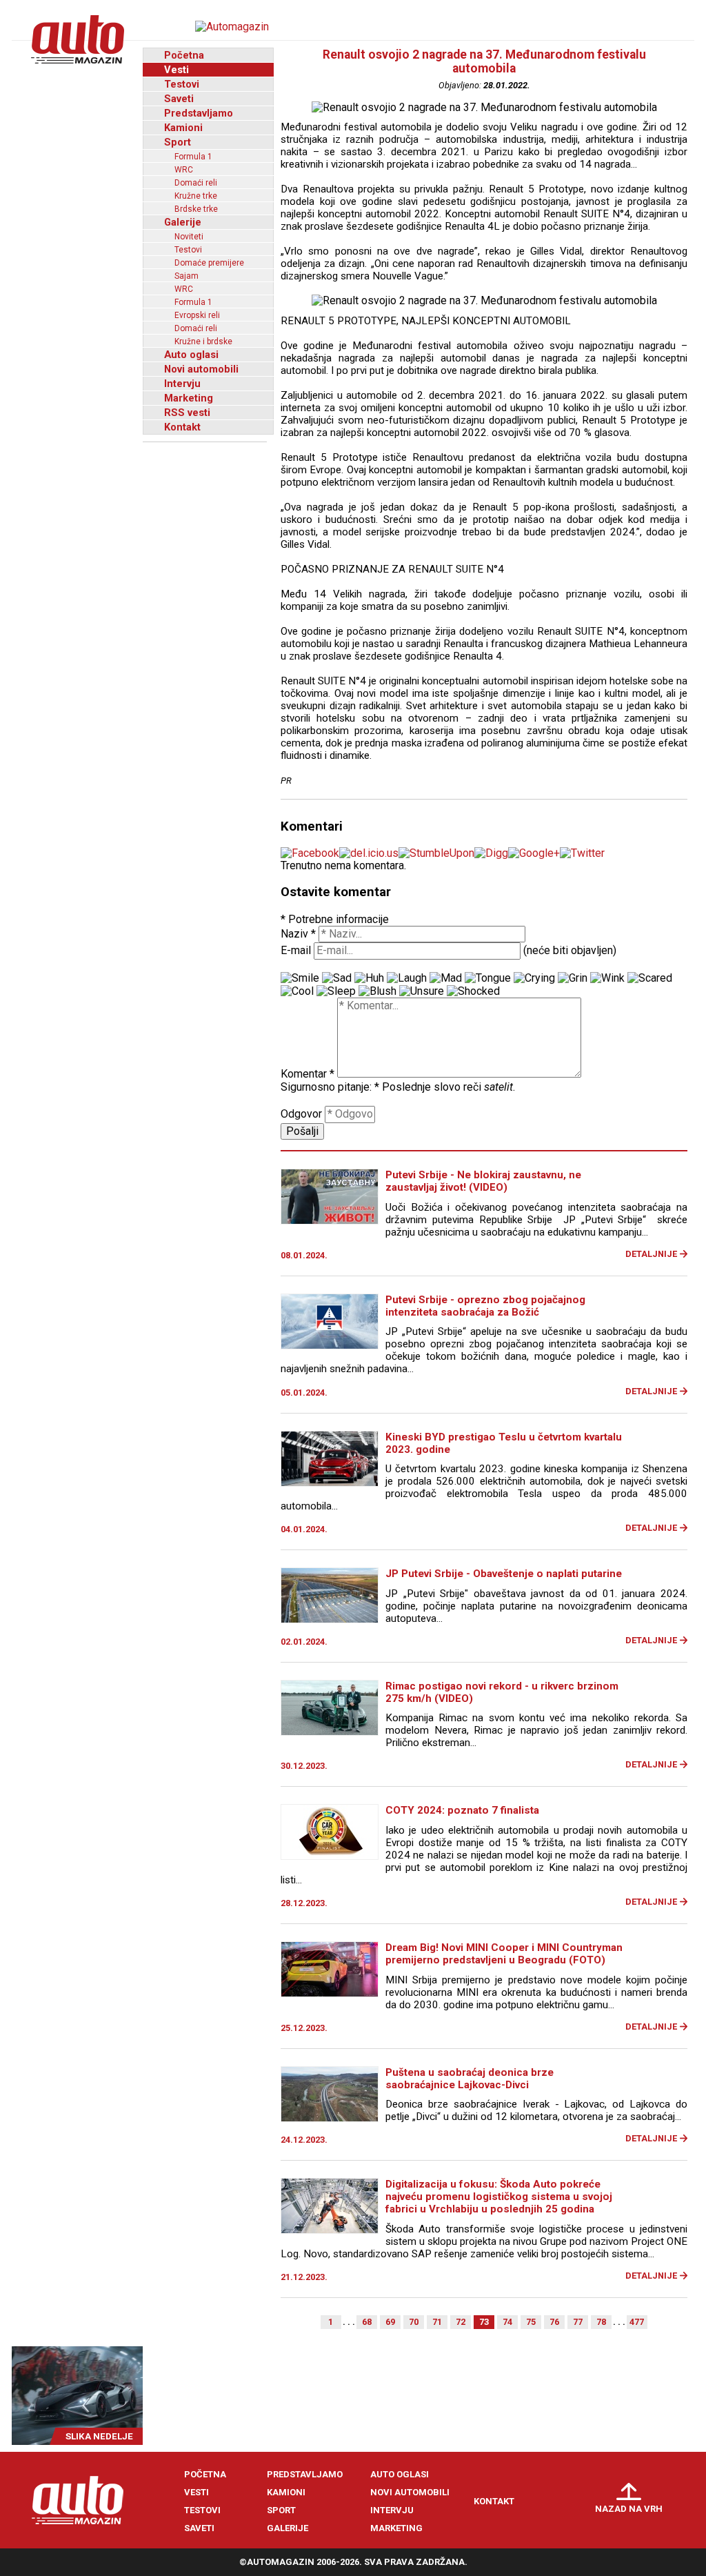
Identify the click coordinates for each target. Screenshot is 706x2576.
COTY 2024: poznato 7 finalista (462, 1810)
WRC (184, 170)
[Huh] (369, 978)
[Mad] (446, 978)
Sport (178, 142)
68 (367, 2322)
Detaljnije (651, 1254)
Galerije (183, 222)
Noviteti (189, 237)
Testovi (182, 84)
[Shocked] (473, 991)
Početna (184, 55)
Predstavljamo (199, 113)
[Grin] (573, 978)
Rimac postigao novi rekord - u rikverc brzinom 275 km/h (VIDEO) (502, 1692)
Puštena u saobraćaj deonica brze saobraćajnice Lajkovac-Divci (470, 2079)
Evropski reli (197, 315)
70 (414, 2322)
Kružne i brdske (203, 341)
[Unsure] (422, 991)
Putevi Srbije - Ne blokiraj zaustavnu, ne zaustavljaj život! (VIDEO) (483, 1181)
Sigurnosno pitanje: (330, 1087)
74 (507, 2322)
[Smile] (300, 978)
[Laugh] (407, 978)
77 (578, 2322)
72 (461, 2322)
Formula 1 (193, 157)
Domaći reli (196, 183)
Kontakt (182, 427)
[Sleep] (336, 991)
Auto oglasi (191, 355)
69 (390, 2322)
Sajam (186, 276)
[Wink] (607, 978)
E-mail (296, 950)
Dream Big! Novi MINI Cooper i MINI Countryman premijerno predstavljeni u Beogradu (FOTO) (504, 1954)
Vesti (176, 70)
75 (531, 2322)
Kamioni (183, 128)
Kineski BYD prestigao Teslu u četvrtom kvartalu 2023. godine (504, 1443)
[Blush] (377, 991)
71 (437, 2322)
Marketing (189, 398)
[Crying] (534, 978)
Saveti (179, 99)
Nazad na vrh (629, 2509)
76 (554, 2322)
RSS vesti (187, 413)
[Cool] (297, 991)
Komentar (307, 1074)
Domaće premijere (209, 263)
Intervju (182, 384)
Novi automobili (201, 369)
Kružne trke (196, 196)
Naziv (298, 934)
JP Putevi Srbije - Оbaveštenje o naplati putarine (504, 1574)
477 (637, 2322)
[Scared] (650, 978)
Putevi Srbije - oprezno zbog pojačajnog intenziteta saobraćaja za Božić (485, 1306)
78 (601, 2322)
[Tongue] (488, 978)
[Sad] (337, 978)
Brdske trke (196, 209)
